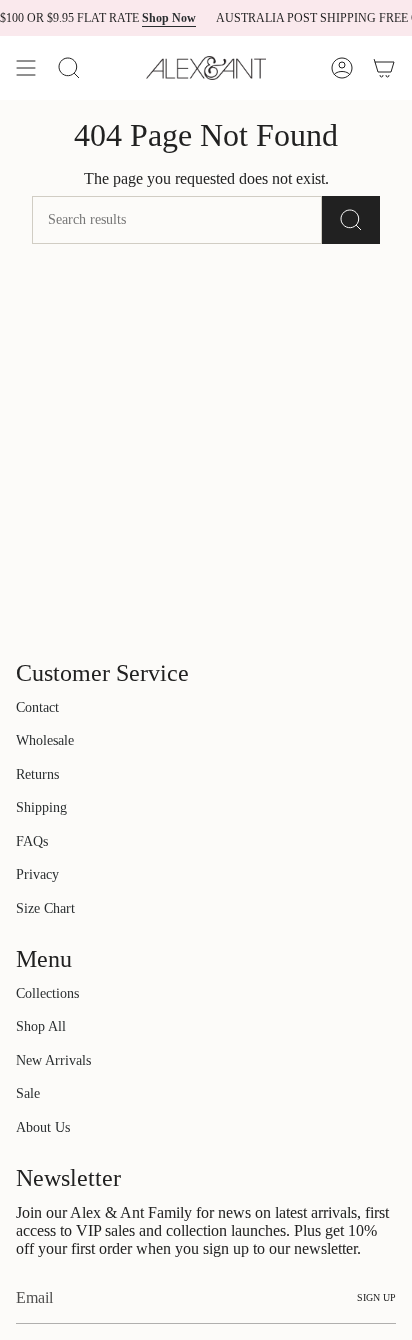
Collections (47, 993)
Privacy (37, 874)
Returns (37, 774)
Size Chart (45, 908)
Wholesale (45, 740)
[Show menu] (26, 68)
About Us (43, 1127)
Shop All (41, 1026)
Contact (37, 707)
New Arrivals (53, 1060)
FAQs (32, 841)
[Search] (69, 68)
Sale (28, 1093)
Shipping (41, 807)
